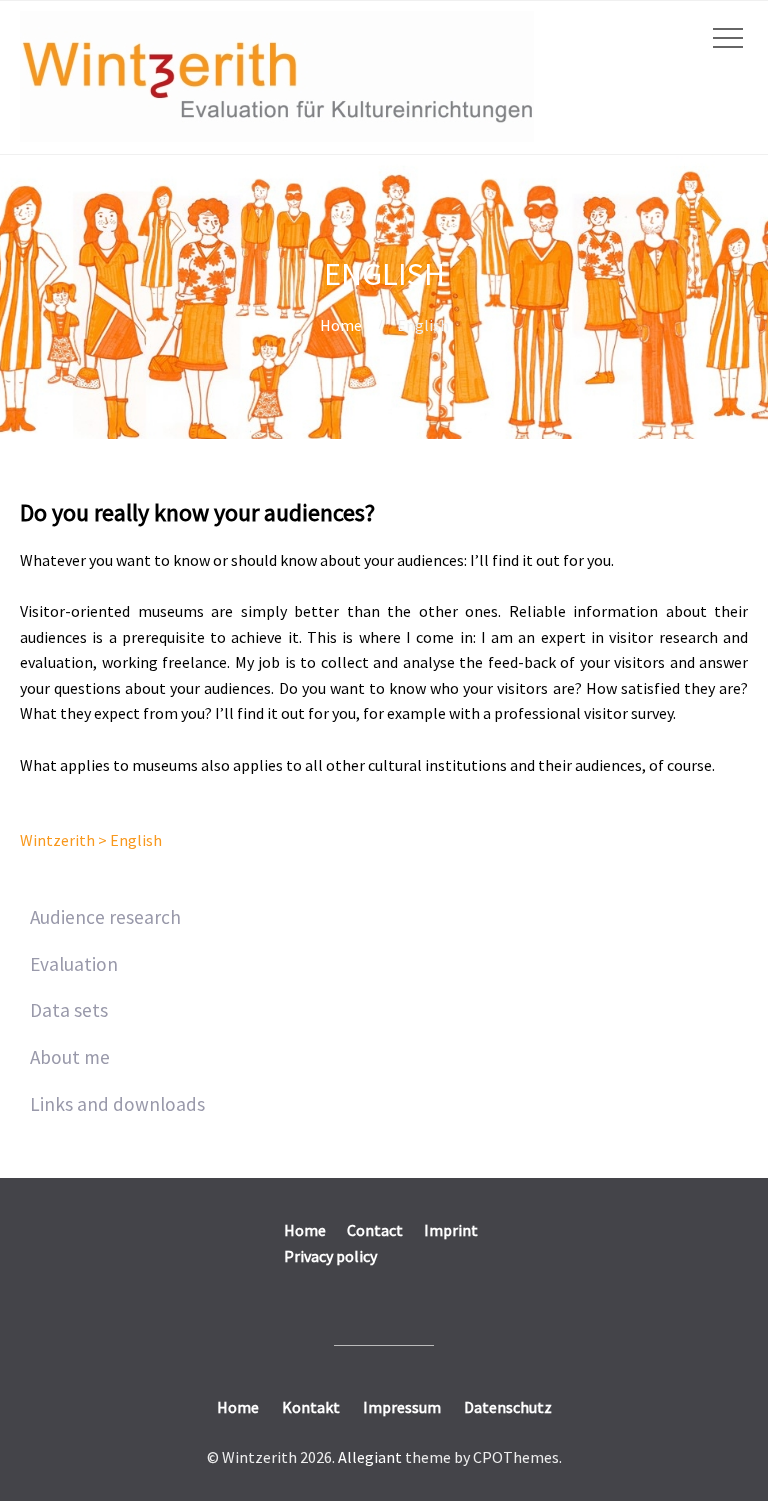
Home (341, 325)
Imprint (451, 1230)
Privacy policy (330, 1256)
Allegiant (370, 1457)
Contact (375, 1230)
